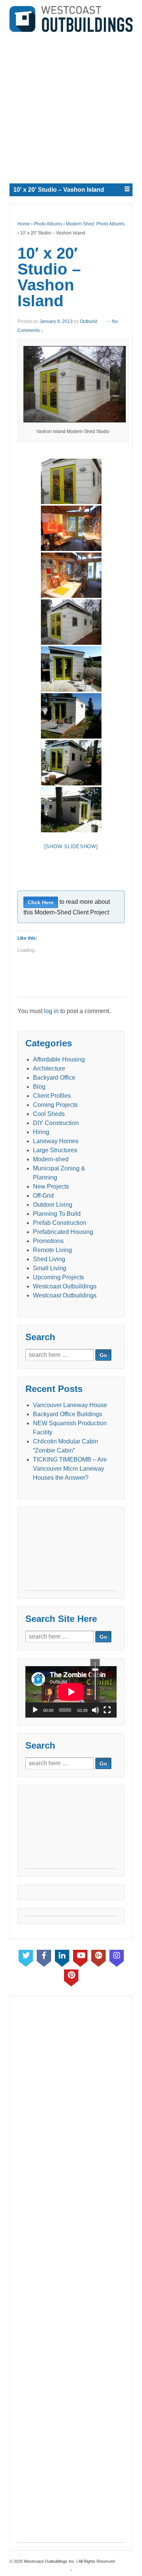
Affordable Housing (59, 1059)
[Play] (35, 1710)
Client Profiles (52, 1096)
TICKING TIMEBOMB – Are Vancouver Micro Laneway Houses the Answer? (70, 1469)
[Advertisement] (71, 106)
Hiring (41, 1132)
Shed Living (49, 1259)
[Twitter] (26, 1957)
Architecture (49, 1068)
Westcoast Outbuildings (65, 1286)
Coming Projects (55, 1105)
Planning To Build (57, 1214)
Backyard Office (54, 1078)
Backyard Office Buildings (68, 1414)
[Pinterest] (71, 1976)
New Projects (51, 1186)
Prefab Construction (60, 1223)
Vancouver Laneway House (70, 1405)
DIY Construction (56, 1123)
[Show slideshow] (71, 847)
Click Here (41, 902)
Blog (39, 1087)
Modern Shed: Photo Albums (95, 224)
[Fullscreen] (107, 1710)
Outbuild (89, 321)
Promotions (48, 1241)
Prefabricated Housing (63, 1232)
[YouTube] (80, 1957)
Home (24, 224)
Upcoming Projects (59, 1277)
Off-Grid (43, 1196)
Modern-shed (51, 1159)
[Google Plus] (98, 1957)
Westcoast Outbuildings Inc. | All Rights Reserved (69, 2561)
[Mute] (95, 1710)
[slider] (95, 1681)
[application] (71, 1692)
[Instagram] (117, 1957)
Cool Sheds (49, 1114)
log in (51, 1011)
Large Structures (55, 1150)
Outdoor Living (53, 1205)
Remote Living (52, 1250)
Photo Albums (48, 224)
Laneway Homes (56, 1141)
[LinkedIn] (62, 1957)
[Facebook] (44, 1957)
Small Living (50, 1268)
